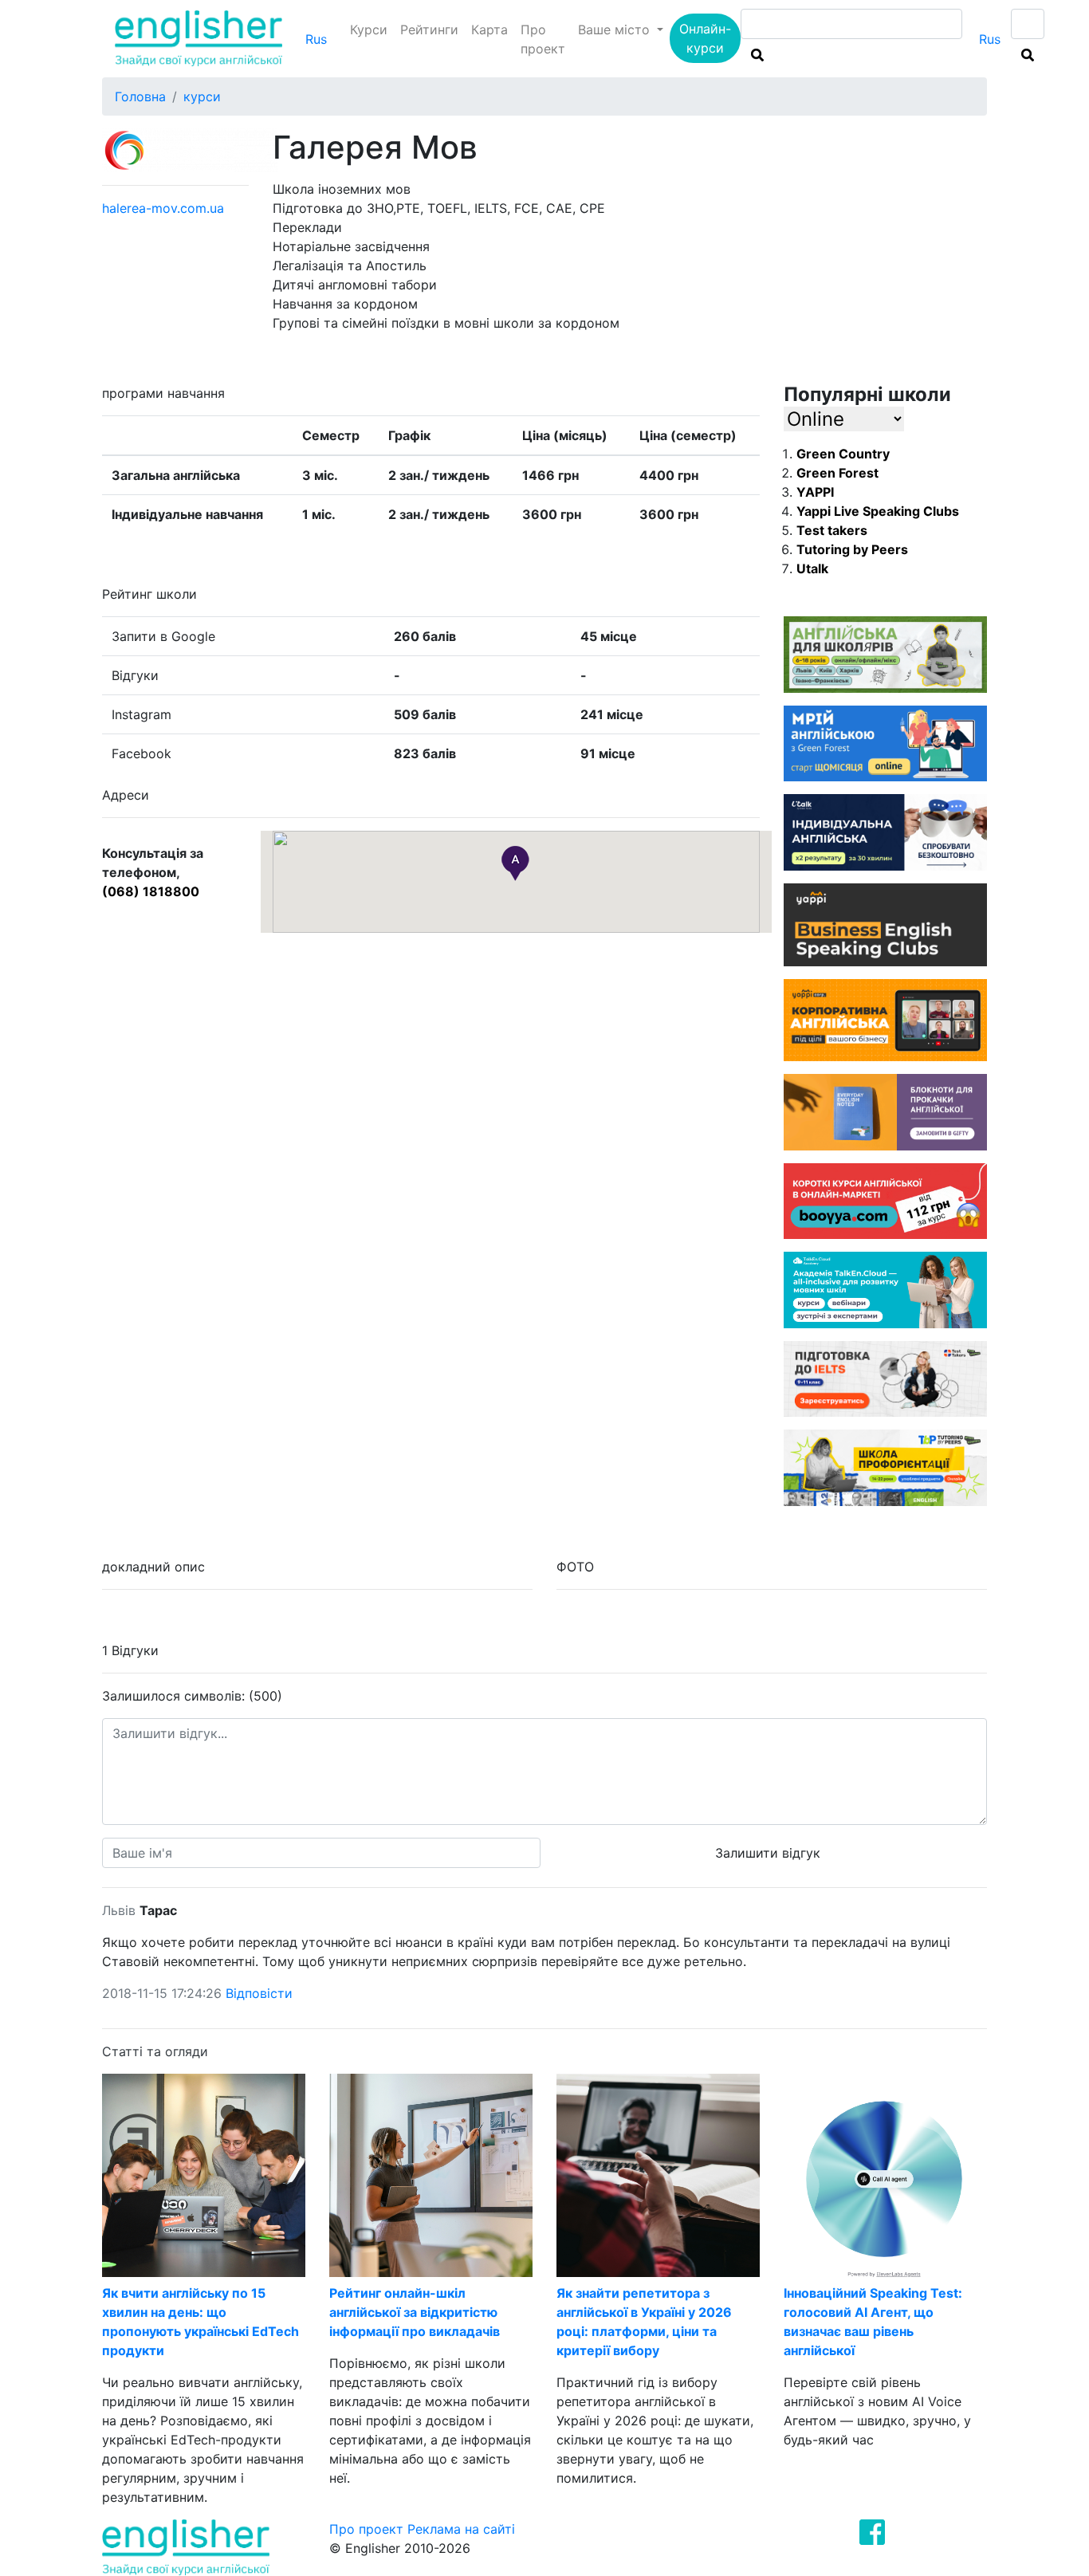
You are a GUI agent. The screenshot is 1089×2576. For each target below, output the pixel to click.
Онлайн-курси (705, 38)
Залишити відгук (768, 1853)
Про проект (543, 39)
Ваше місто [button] (616, 29)
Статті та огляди (155, 2051)
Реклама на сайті (461, 2529)
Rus (316, 39)
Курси (369, 29)
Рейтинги (429, 29)
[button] (515, 863)
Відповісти (259, 1993)
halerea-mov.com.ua (163, 208)
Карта (489, 29)
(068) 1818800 (151, 891)
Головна (140, 96)
